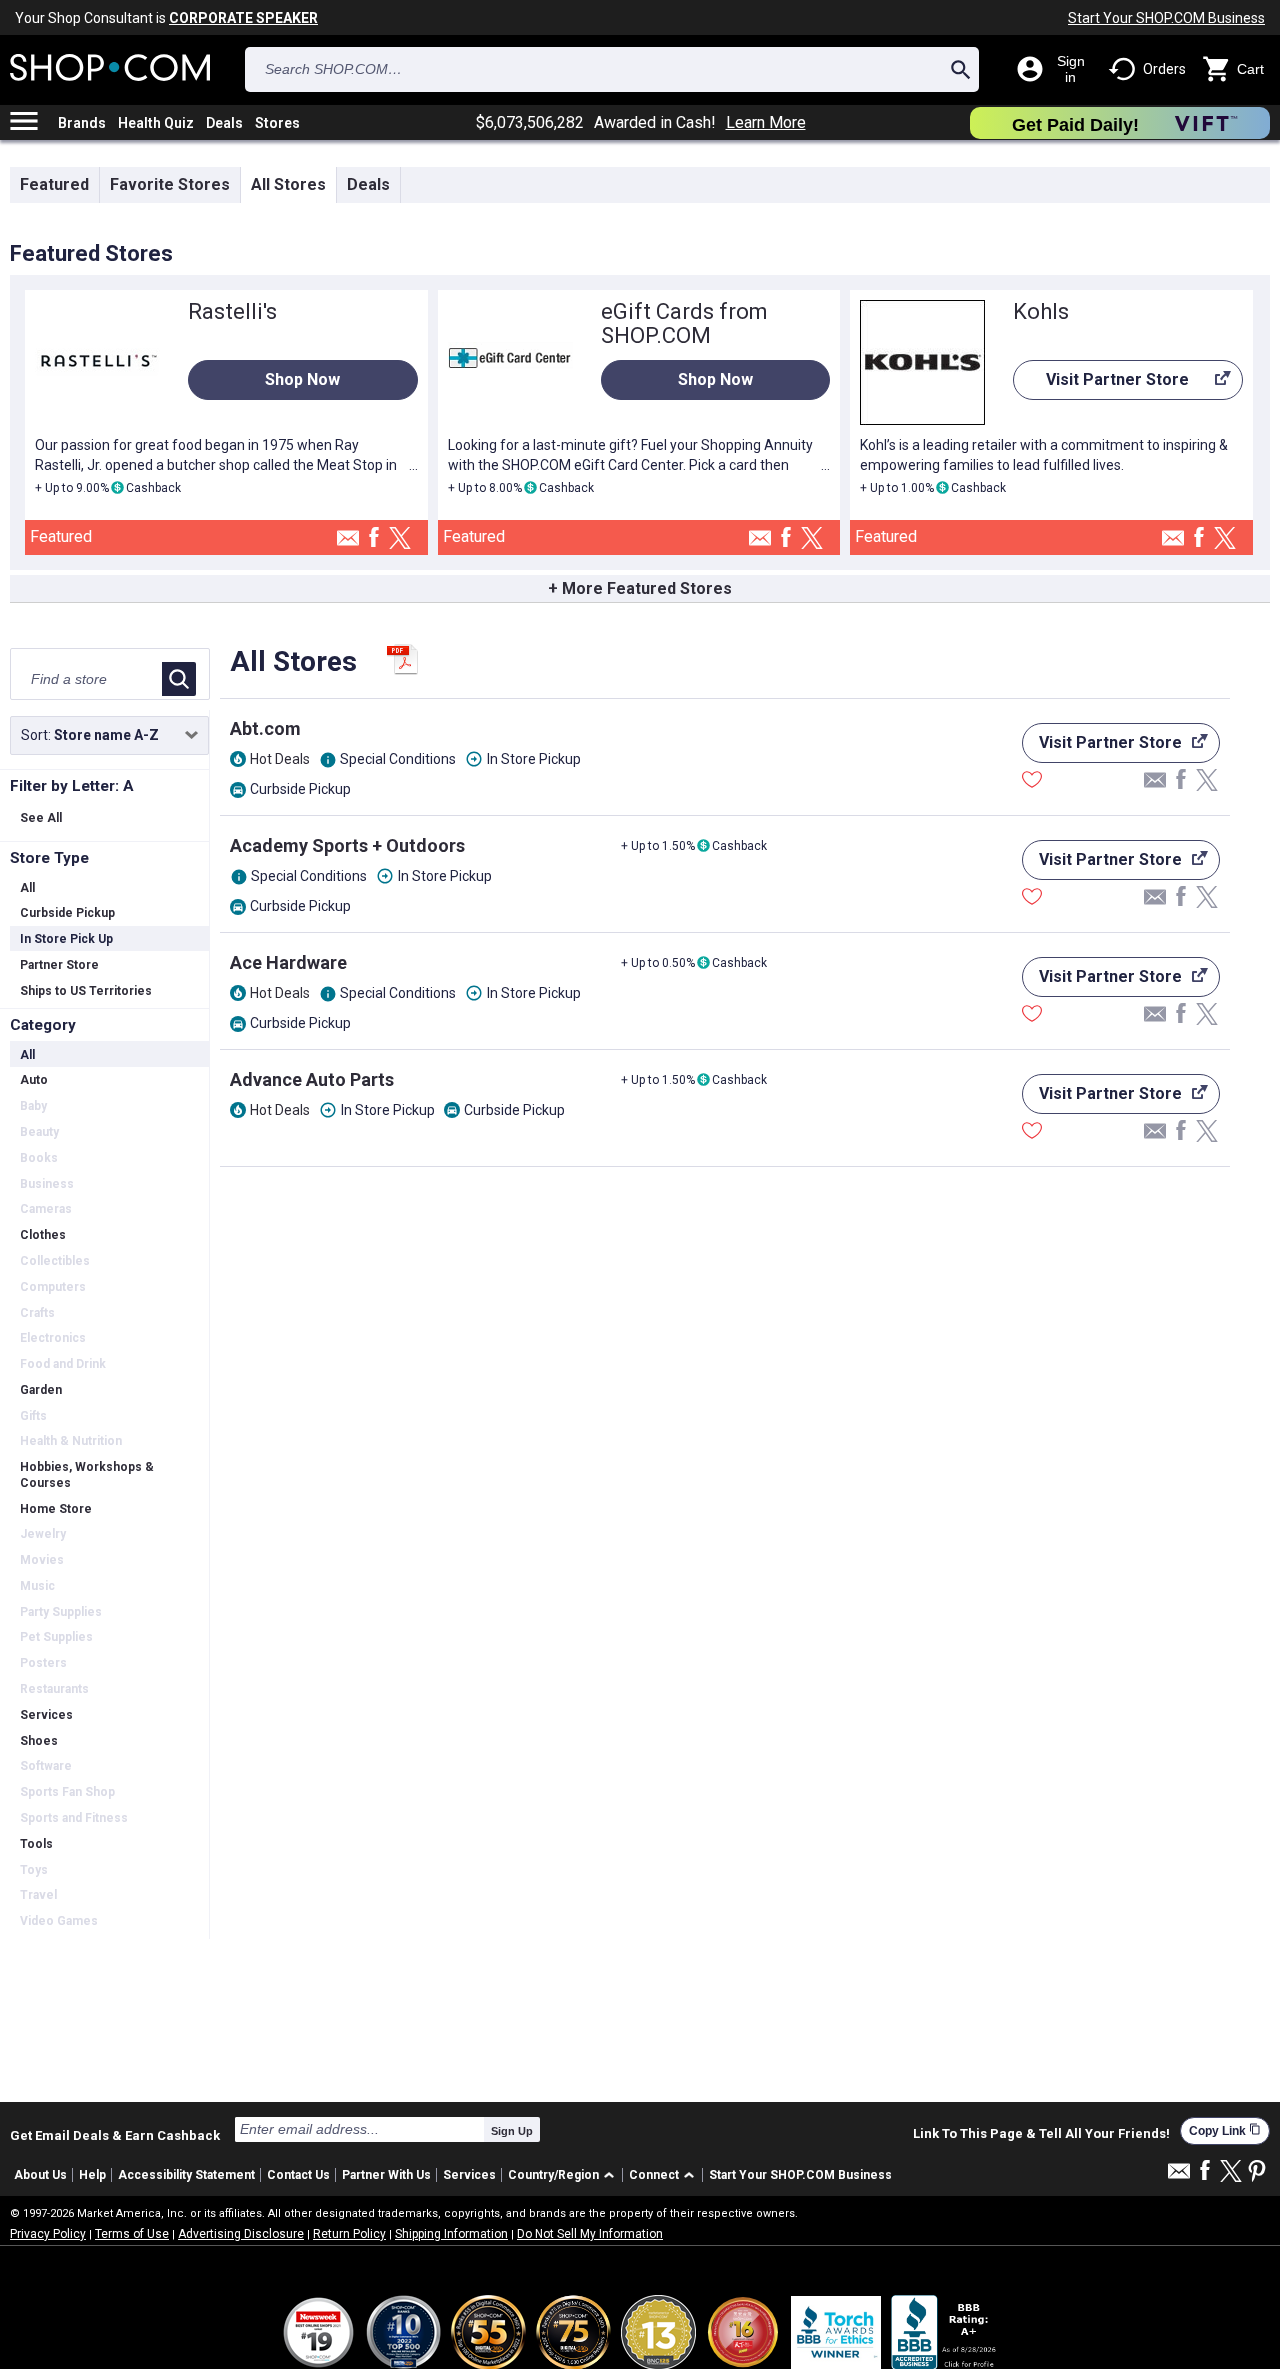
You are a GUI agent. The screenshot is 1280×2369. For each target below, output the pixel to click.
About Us (40, 2175)
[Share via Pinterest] (1257, 2172)
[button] (564, 2175)
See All (41, 818)
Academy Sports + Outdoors (347, 845)
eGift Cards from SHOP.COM (684, 323)
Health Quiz (156, 123)
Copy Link (1225, 2130)
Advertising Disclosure (241, 2234)
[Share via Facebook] (374, 538)
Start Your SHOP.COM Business (1166, 18)
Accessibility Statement (186, 2175)
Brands (82, 123)
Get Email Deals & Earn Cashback (115, 2135)
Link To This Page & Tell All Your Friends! (1041, 2134)
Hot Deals (280, 759)
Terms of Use (132, 2234)
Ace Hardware (288, 962)
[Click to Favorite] (1032, 782)
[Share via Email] (348, 543)
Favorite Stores (170, 184)
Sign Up (512, 2131)
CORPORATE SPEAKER (243, 18)
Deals (224, 123)
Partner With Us (386, 2175)
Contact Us (298, 2175)
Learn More (766, 123)
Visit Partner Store (1101, 385)
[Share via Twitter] (400, 539)
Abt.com (265, 728)
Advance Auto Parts (312, 1079)
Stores (277, 123)
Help (92, 2175)
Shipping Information (451, 2234)
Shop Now (302, 379)
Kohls (1041, 311)
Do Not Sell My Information (590, 2234)
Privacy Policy (48, 2234)
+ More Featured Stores (640, 588)
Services (469, 2175)
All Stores (288, 184)
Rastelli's (232, 311)
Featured (54, 184)
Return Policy (349, 2234)
